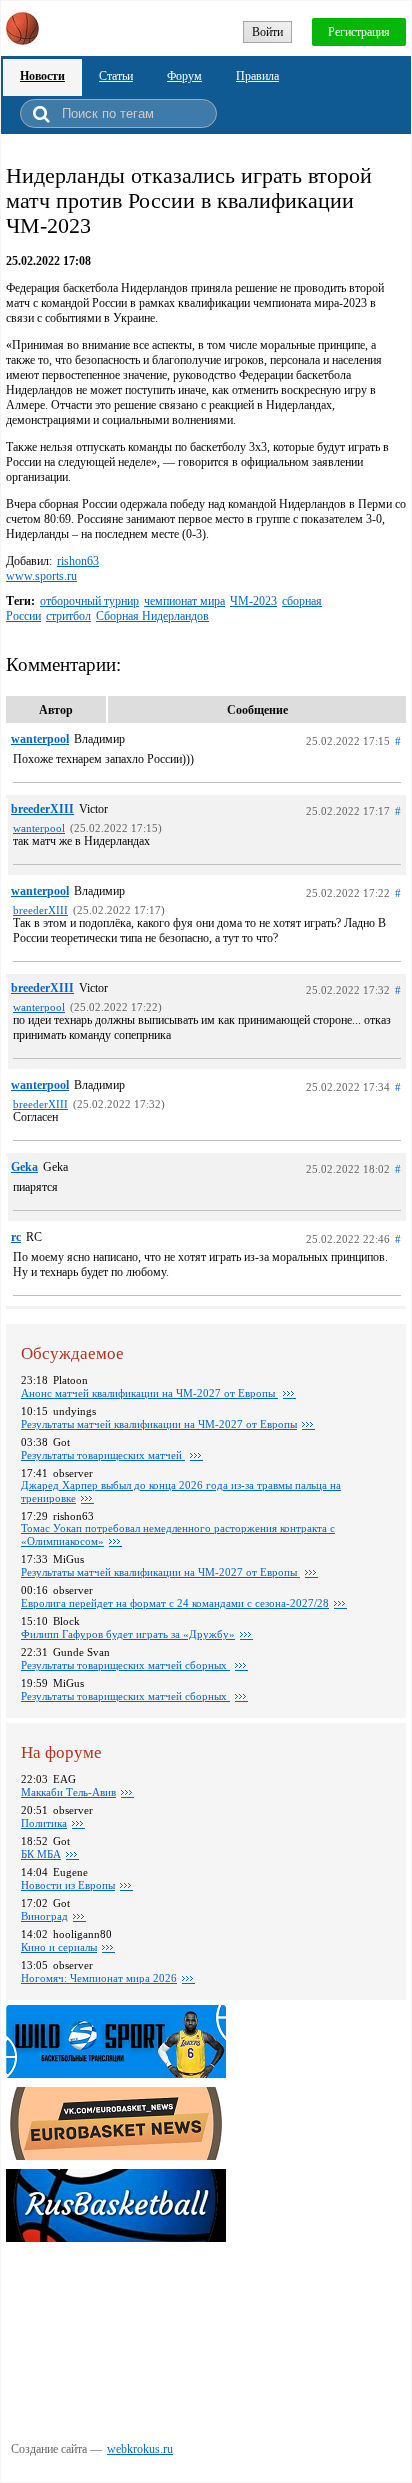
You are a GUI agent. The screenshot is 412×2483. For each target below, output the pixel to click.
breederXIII (42, 809)
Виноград (44, 1916)
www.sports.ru (41, 576)
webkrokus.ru (140, 2449)
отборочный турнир (89, 601)
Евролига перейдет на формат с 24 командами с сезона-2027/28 (175, 1603)
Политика (44, 1823)
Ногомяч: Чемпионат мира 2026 (99, 1978)
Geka (24, 1167)
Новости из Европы (68, 1885)
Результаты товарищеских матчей (103, 1455)
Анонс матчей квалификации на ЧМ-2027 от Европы (149, 1393)
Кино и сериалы (59, 1947)
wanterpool (40, 739)
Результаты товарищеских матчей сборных (125, 1665)
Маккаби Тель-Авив (68, 1792)
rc (16, 1237)
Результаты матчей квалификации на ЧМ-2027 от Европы (159, 1424)
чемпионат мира (184, 601)
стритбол (68, 616)
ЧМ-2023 (253, 601)
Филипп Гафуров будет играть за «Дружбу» (128, 1634)
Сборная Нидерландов (152, 616)
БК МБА (41, 1854)
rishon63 (78, 561)
